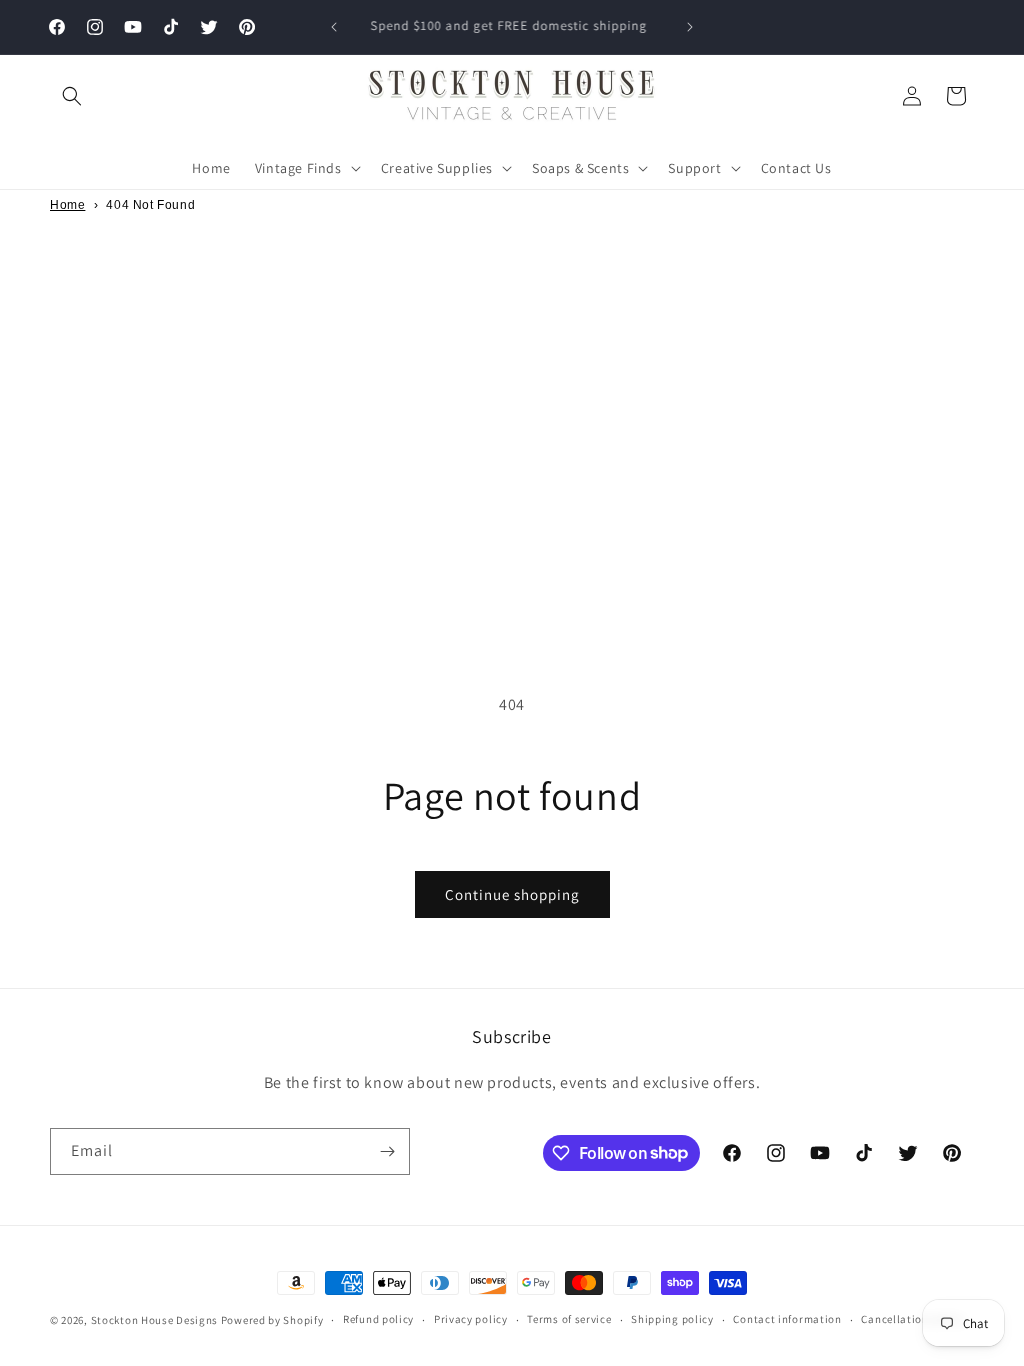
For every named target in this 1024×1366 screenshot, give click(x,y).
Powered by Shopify (272, 1320)
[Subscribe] (387, 1151)
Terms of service (569, 1319)
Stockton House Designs (154, 1320)
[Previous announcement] (334, 27)
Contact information (787, 1319)
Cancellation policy (912, 1319)
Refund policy (378, 1319)
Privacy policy (471, 1319)
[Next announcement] (690, 27)
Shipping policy (672, 1319)
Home (67, 205)
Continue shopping (512, 894)
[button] (72, 96)
